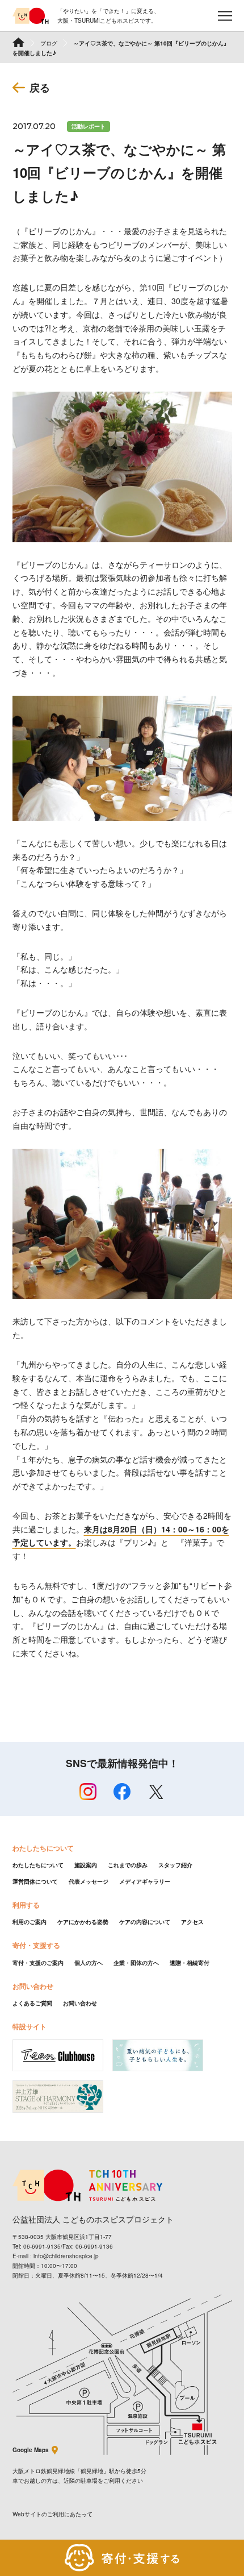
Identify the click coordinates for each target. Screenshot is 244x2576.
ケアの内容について (145, 1922)
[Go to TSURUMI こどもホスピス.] (18, 42)
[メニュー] (225, 16)
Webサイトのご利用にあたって (52, 2514)
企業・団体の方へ (136, 1963)
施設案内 (86, 1865)
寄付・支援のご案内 (38, 1963)
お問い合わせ (80, 2003)
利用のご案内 (30, 1922)
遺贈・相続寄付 (190, 1963)
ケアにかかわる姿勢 (83, 1922)
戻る (40, 88)
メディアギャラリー (145, 1881)
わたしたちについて (38, 1865)
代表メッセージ (89, 1881)
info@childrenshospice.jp (66, 2256)
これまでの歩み (128, 1865)
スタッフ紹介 (175, 1865)
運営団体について (35, 1881)
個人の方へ (89, 1963)
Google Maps (31, 2450)
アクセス (192, 1922)
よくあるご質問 (32, 2003)
